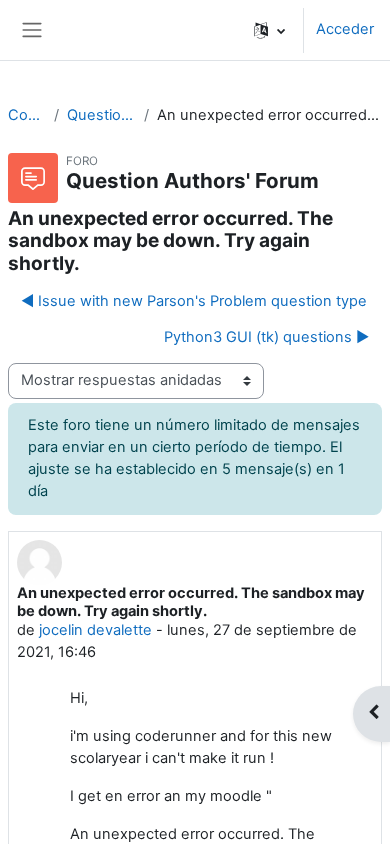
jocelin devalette (95, 630)
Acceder (345, 29)
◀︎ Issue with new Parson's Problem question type (194, 301)
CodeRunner (27, 115)
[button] (269, 30)
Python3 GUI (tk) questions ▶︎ (266, 337)
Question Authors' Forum (101, 115)
